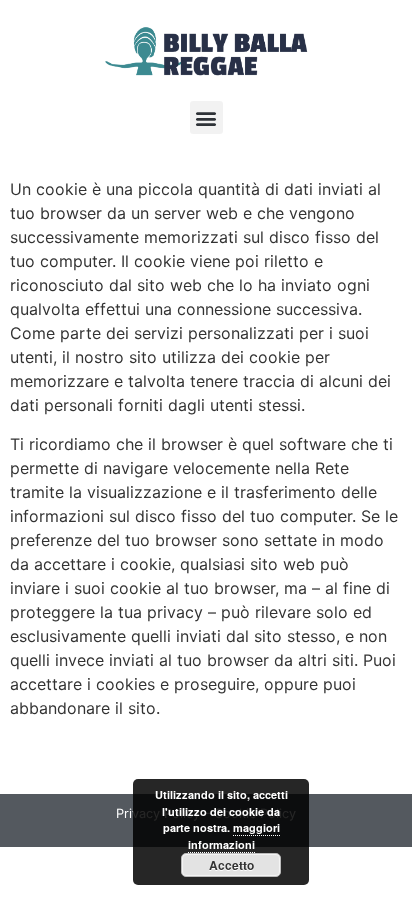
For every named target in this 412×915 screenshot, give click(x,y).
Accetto (231, 865)
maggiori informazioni (234, 836)
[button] (206, 117)
